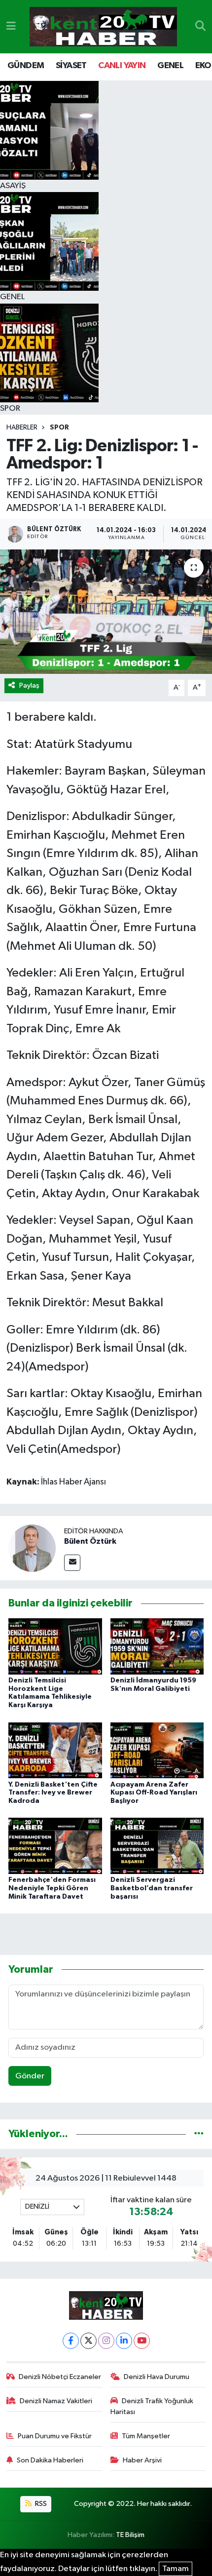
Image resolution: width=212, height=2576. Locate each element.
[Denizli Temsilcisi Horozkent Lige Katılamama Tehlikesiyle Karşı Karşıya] (55, 1646)
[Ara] (200, 27)
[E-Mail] (72, 1563)
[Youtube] (142, 2341)
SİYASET (71, 66)
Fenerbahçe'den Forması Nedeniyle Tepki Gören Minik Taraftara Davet (52, 1888)
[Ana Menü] (11, 26)
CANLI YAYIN (122, 66)
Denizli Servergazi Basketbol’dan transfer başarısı (152, 1888)
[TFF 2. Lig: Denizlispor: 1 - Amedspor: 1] (106, 612)
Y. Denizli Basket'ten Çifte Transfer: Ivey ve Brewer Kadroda (53, 1793)
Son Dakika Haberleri (50, 2460)
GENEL (170, 66)
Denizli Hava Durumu (157, 2377)
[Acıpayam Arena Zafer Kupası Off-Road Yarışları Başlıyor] (157, 1750)
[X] (88, 2341)
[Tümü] (199, 2134)
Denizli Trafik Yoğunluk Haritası (152, 2406)
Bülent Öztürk (90, 1541)
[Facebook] (71, 2341)
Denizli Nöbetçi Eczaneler (60, 2377)
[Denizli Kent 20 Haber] (103, 27)
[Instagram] (106, 2341)
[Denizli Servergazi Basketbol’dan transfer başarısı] (157, 1846)
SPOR (59, 428)
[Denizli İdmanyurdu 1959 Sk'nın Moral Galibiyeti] (157, 1646)
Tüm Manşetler (146, 2436)
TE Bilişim (130, 2535)
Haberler (22, 428)
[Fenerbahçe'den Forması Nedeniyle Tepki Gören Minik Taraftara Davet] (55, 1846)
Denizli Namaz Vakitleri (56, 2401)
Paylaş (29, 685)
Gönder (30, 2076)
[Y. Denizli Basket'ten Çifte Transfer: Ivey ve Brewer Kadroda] (55, 1750)
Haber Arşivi (142, 2460)
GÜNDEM (26, 66)
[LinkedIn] (124, 2341)
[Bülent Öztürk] (32, 1548)
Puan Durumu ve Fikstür (55, 2436)
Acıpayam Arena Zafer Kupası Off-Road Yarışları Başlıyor (154, 1793)
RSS (40, 2504)
